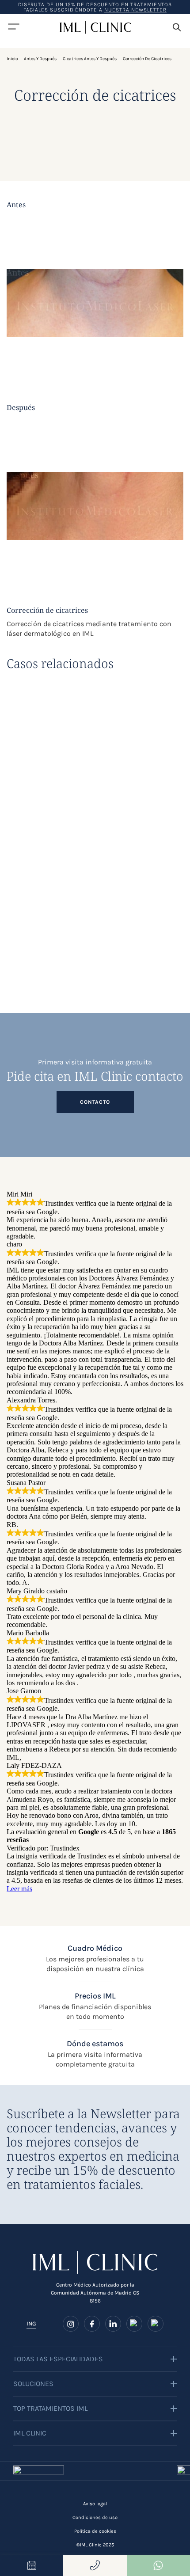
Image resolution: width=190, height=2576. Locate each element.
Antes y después (40, 59)
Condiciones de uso (95, 2517)
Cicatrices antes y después (90, 59)
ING (31, 2323)
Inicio (12, 59)
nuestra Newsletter (135, 10)
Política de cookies (95, 2531)
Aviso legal (95, 2504)
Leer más (19, 1889)
